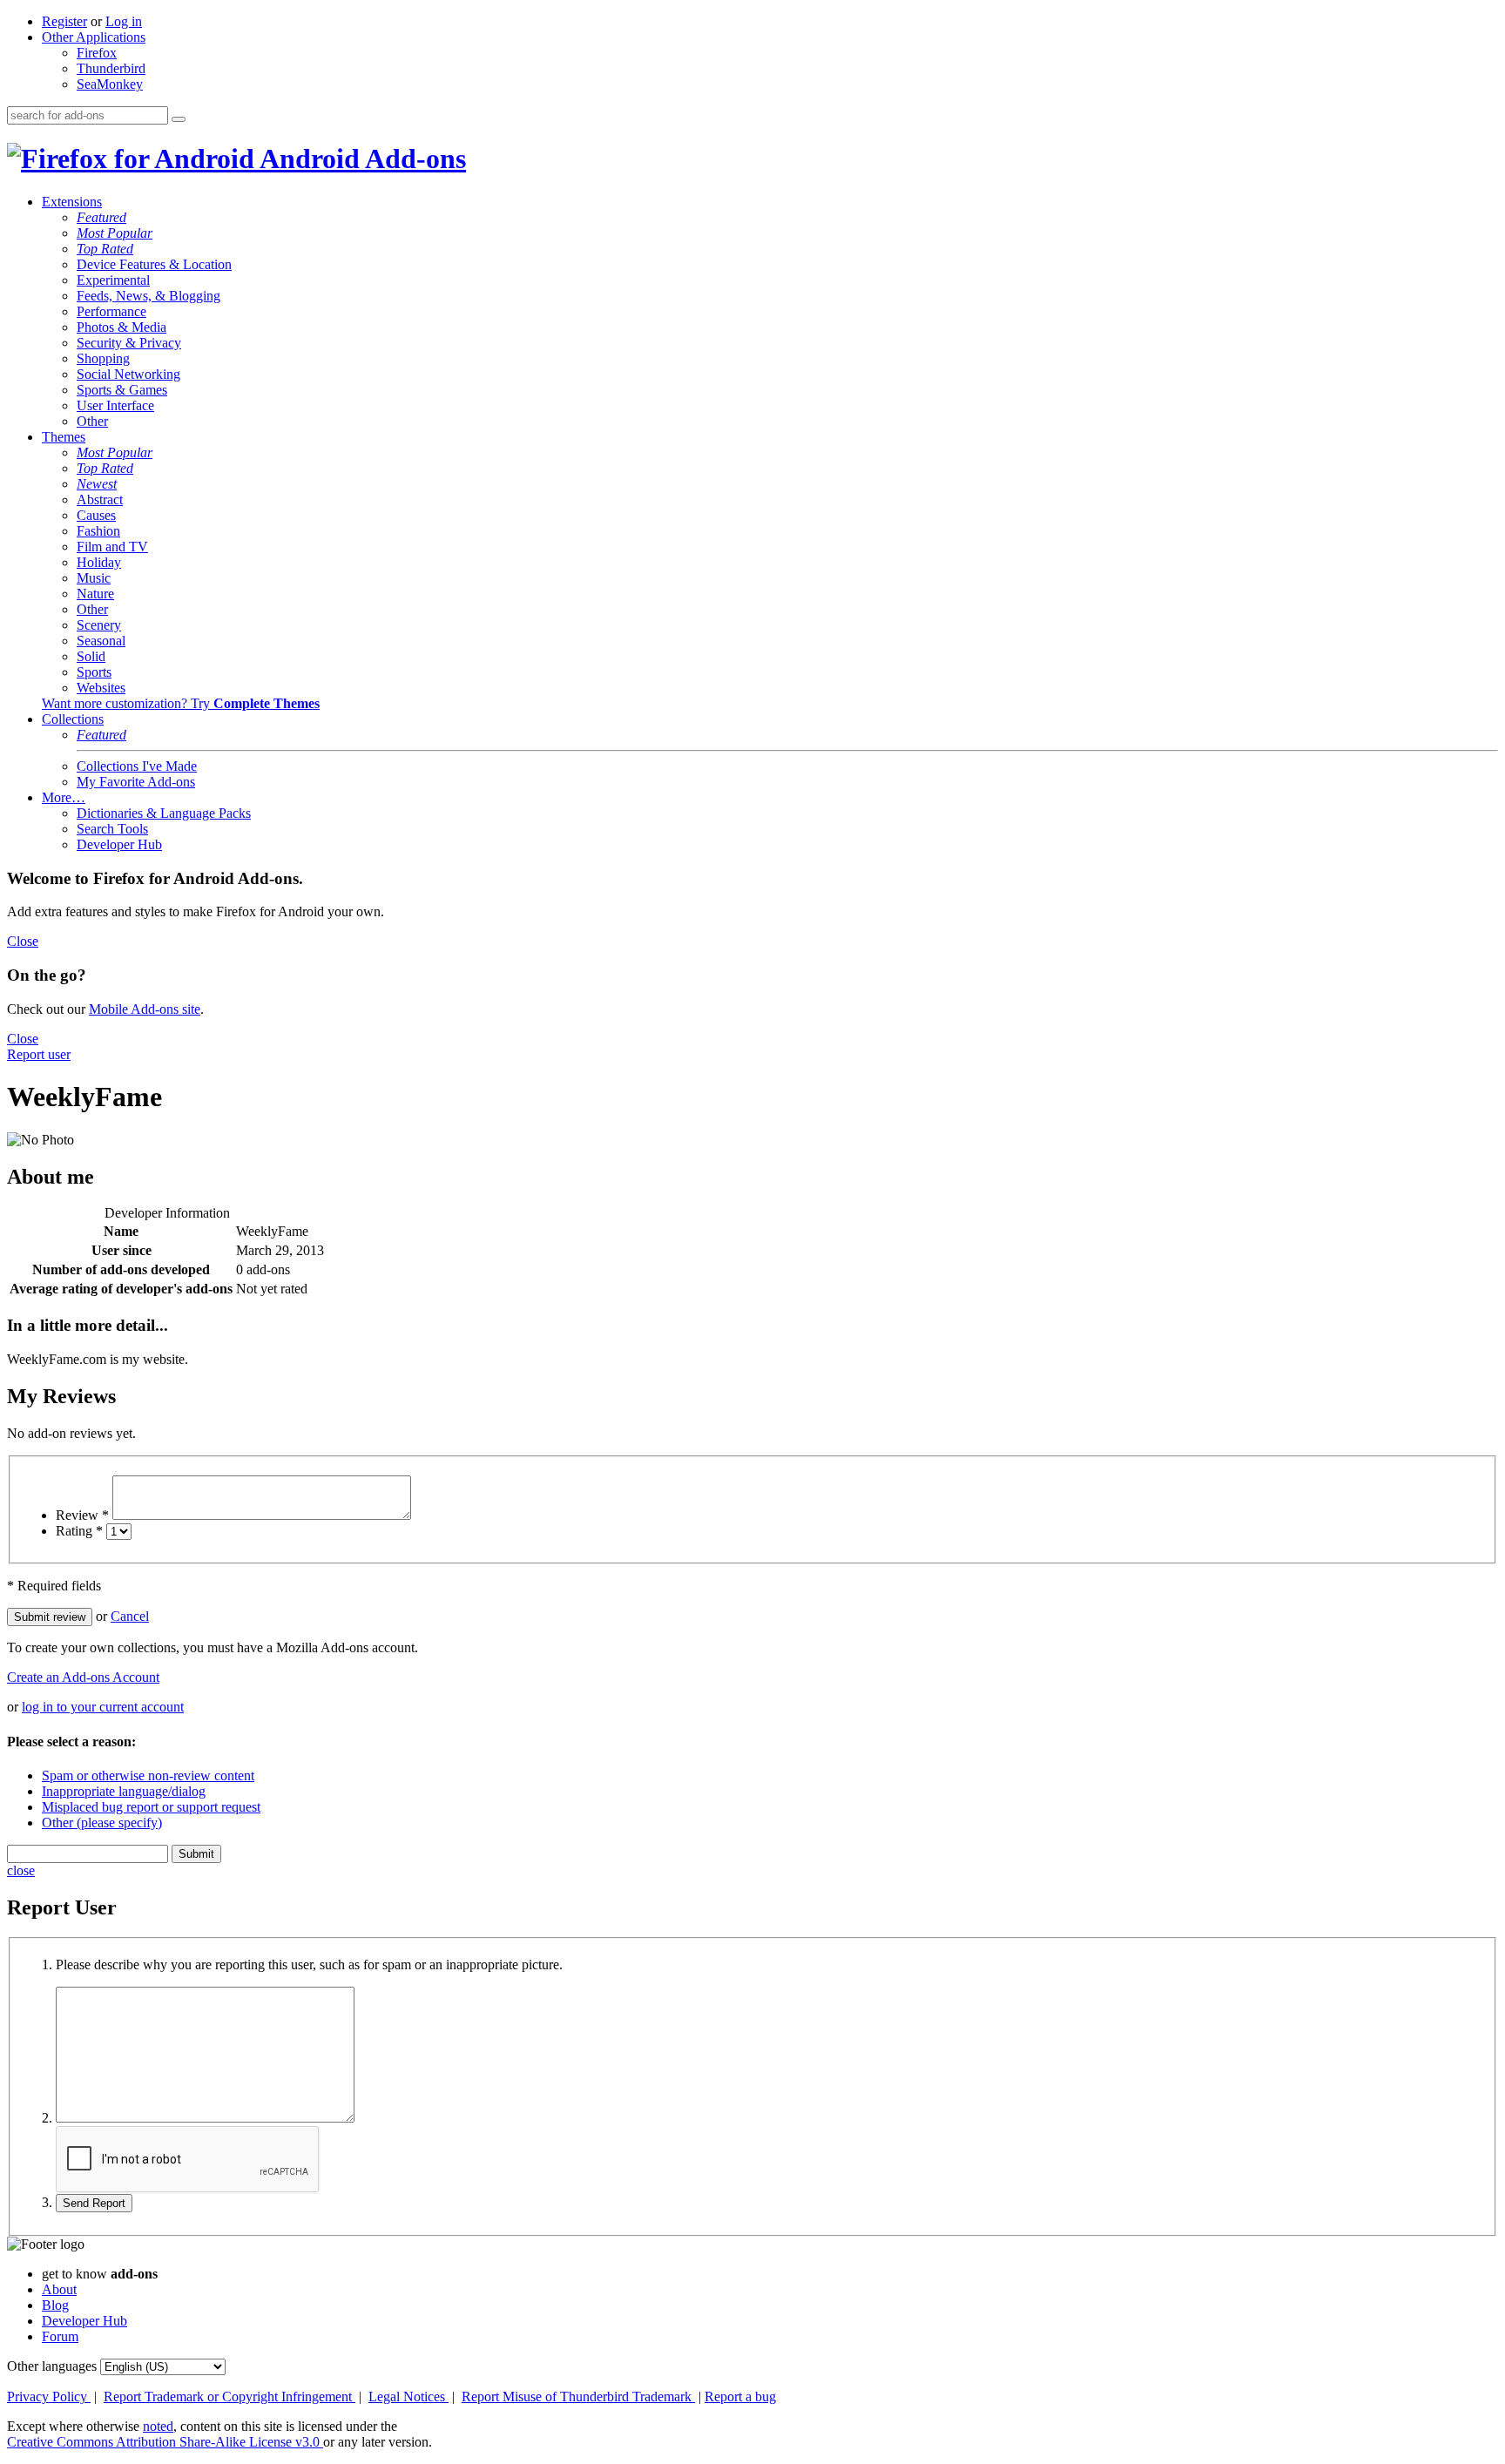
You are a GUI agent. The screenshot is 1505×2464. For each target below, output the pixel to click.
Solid (91, 656)
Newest (97, 484)
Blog (55, 2305)
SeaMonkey (110, 84)
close (21, 1870)
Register (64, 21)
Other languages (52, 2366)
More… (64, 797)
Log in (124, 21)
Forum (60, 2336)
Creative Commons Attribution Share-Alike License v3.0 (165, 2442)
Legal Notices (408, 2396)
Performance (111, 311)
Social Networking (128, 374)
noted (158, 2426)
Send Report (94, 2203)
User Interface (115, 405)
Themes (64, 437)
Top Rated (105, 249)
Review (82, 1515)
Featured (101, 217)
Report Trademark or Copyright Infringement (229, 2396)
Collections (73, 719)
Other (92, 421)
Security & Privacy (129, 343)
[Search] (179, 119)
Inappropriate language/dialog (124, 1791)
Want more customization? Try (181, 703)
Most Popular (115, 233)
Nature (95, 594)
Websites (101, 688)
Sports (94, 672)
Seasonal (101, 641)
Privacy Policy (49, 2396)
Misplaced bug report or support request (151, 1807)
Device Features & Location (154, 264)
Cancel (130, 1616)
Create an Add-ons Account (83, 1677)
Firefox (97, 53)
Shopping (103, 358)
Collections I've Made (137, 766)
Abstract (100, 500)
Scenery (99, 625)
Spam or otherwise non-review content (148, 1775)
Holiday (99, 562)
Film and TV (112, 547)
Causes (96, 515)
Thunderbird (111, 68)
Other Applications (94, 37)
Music (94, 578)
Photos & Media (121, 327)
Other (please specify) (102, 1823)
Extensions (72, 202)
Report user (39, 1054)
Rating (79, 1531)
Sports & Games (122, 390)
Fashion (98, 531)
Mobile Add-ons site (145, 1009)
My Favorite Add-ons (136, 782)
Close (23, 941)
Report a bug (740, 2396)
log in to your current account (103, 1707)
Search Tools (112, 829)
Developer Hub (119, 844)
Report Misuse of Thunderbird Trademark (578, 2396)
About (59, 2289)
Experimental (113, 280)
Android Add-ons (360, 159)
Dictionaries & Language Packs (164, 813)
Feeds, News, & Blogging (148, 296)
